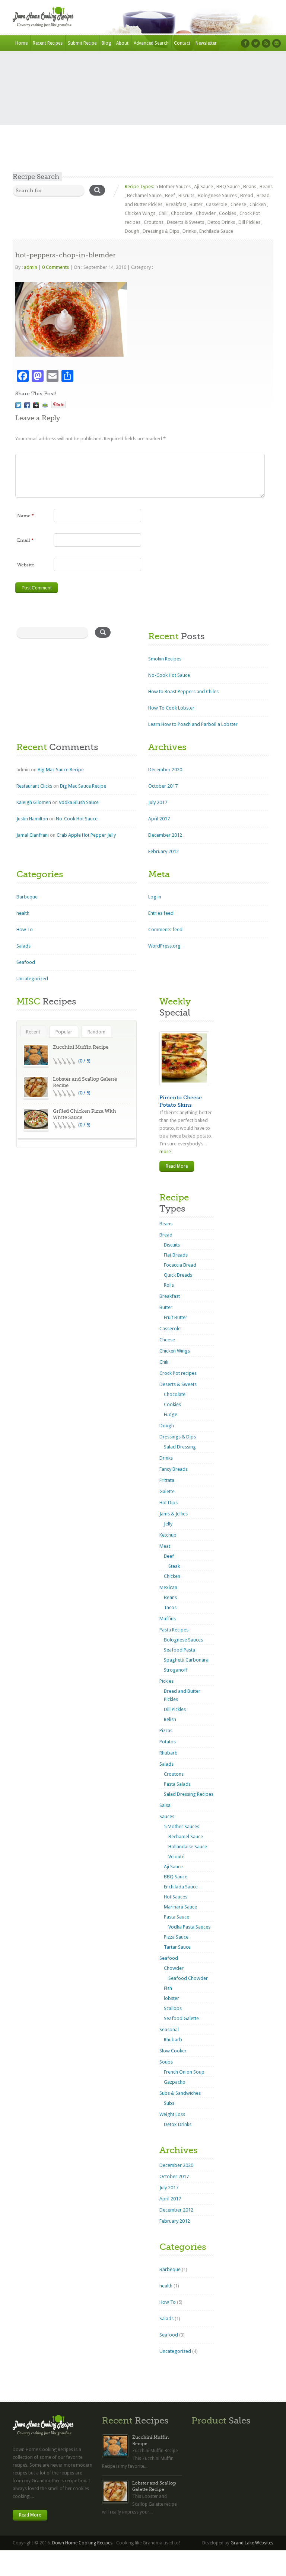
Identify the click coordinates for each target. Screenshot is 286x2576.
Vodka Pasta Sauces (189, 1927)
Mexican (168, 1587)
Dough (132, 231)
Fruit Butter (176, 1317)
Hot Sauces (176, 1897)
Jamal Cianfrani (33, 835)
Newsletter (206, 43)
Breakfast (176, 204)
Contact (182, 43)
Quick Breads (178, 1275)
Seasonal (169, 2030)
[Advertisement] (143, 116)
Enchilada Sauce (216, 231)
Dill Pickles (249, 222)
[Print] (45, 405)
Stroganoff (176, 1670)
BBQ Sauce (228, 186)
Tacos (170, 1607)
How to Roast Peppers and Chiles (183, 692)
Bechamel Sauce (144, 195)
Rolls (169, 1285)
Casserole (217, 204)
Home (21, 43)
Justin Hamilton (32, 819)
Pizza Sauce (176, 1937)
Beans (250, 186)
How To (25, 930)
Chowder (206, 213)
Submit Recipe (82, 43)
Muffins (168, 1619)
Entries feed (161, 913)
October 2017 (163, 786)
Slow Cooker (173, 2051)
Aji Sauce (204, 186)
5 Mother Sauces (173, 186)
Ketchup (168, 1535)
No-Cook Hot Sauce (169, 675)
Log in (155, 897)
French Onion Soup (184, 2072)
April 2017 (159, 819)
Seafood (26, 962)
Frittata (167, 1480)
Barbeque (27, 897)
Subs (169, 2103)
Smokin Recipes (165, 659)
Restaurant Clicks (34, 786)
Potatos (168, 1742)
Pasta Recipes (174, 1630)
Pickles (166, 1681)
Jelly (168, 1524)
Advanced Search (151, 43)
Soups (166, 2062)
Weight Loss (172, 2114)
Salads (23, 946)
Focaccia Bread (180, 1265)
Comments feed (165, 930)
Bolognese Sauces (217, 195)
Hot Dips (169, 1503)
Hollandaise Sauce (188, 1847)
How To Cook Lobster (171, 708)
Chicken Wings (140, 213)
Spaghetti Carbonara (186, 1660)
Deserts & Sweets (185, 222)
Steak (174, 1566)
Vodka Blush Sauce (79, 802)
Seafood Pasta (179, 1650)
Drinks (189, 231)
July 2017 (158, 802)
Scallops (173, 2008)
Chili (163, 213)
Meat (165, 1546)
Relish (170, 1719)
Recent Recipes (48, 43)
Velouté (176, 1857)
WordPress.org (164, 946)
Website (26, 565)
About (122, 43)
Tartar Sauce (177, 1947)
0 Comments (55, 267)
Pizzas (166, 1731)
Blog (106, 43)
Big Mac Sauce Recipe (61, 770)
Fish (168, 1988)
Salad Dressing (180, 1447)
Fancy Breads (174, 1469)
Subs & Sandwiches (180, 2093)
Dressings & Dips (161, 231)
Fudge (171, 1414)
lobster (171, 1998)
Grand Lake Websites (252, 2543)
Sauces (167, 1816)
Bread (247, 195)
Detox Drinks (221, 222)
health (23, 913)
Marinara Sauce (180, 1907)
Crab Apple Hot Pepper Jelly (86, 835)
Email (25, 540)
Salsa (165, 1805)
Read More (177, 1166)
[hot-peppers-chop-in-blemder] (18, 405)
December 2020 (165, 770)
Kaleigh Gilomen (34, 802)
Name (26, 516)
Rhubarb (169, 1753)
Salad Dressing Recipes (189, 1794)
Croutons (154, 222)
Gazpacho (175, 2082)
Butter (196, 204)
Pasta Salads (177, 1784)
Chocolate (182, 213)
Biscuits (186, 195)
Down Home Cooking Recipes (82, 2543)
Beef (170, 195)
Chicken (258, 204)
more (165, 1152)
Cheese (238, 204)
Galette (167, 1491)
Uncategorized (32, 979)
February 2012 (163, 851)
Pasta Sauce (177, 1917)
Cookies (228, 213)
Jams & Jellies (174, 1514)
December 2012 (165, 835)
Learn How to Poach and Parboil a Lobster (193, 724)
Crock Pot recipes (178, 1373)
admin (31, 267)
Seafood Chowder (188, 1978)
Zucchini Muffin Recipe (81, 1047)
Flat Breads (176, 1255)
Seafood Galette (181, 2018)
